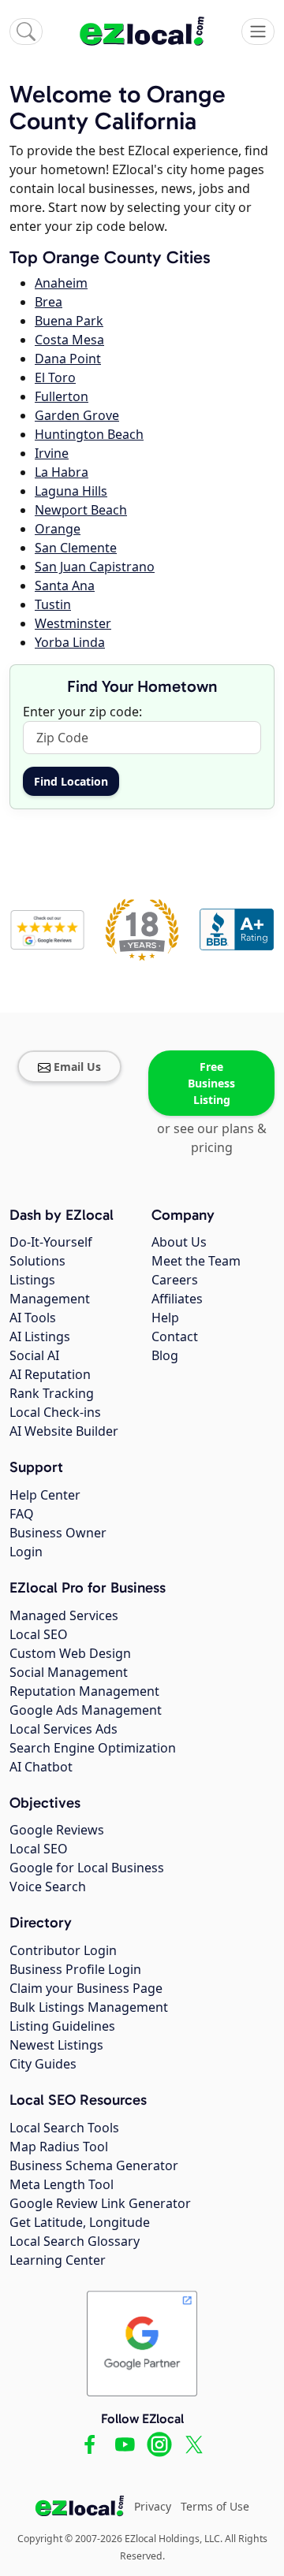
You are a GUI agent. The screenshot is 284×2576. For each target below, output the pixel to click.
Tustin (53, 604)
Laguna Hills (71, 491)
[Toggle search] (26, 32)
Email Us (77, 1067)
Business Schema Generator (94, 2165)
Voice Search (48, 1886)
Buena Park (69, 321)
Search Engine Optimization (93, 1748)
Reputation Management (84, 1691)
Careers (175, 1280)
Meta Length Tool (62, 2184)
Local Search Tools (64, 2128)
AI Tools (33, 1318)
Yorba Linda (70, 642)
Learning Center (58, 2260)
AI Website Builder (64, 1431)
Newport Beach (81, 510)
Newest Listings (56, 2045)
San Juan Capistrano (95, 567)
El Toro (55, 377)
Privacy (153, 2506)
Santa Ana (65, 585)
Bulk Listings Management (89, 2007)
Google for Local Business (87, 1868)
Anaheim (61, 283)
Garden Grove (77, 415)
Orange (58, 529)
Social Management (69, 1672)
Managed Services (64, 1615)
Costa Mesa (69, 340)
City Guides (43, 2064)
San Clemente (76, 548)
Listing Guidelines (62, 2026)
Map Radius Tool (59, 2147)
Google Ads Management (86, 1710)
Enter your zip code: (82, 712)
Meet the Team (196, 1261)
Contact (175, 1336)
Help (165, 1318)
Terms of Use (215, 2506)
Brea (49, 302)
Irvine (52, 453)
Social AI (34, 1355)
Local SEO (39, 1634)
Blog (165, 1355)
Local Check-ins (55, 1412)
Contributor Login (63, 1950)
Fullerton (62, 396)
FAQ (22, 1514)
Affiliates (177, 1299)
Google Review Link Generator (100, 2203)
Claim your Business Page (86, 1988)
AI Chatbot (41, 1767)
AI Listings (40, 1336)
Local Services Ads (64, 1729)
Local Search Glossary (75, 2241)
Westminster (73, 623)
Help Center (45, 1495)
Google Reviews (57, 1830)
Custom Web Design (70, 1653)
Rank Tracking (52, 1393)
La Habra (62, 472)
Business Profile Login (75, 1969)
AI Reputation (50, 1374)
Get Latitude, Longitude (80, 2222)
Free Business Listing (211, 1083)
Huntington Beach (89, 434)
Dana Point (68, 359)
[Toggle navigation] (258, 32)
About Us (179, 1242)
